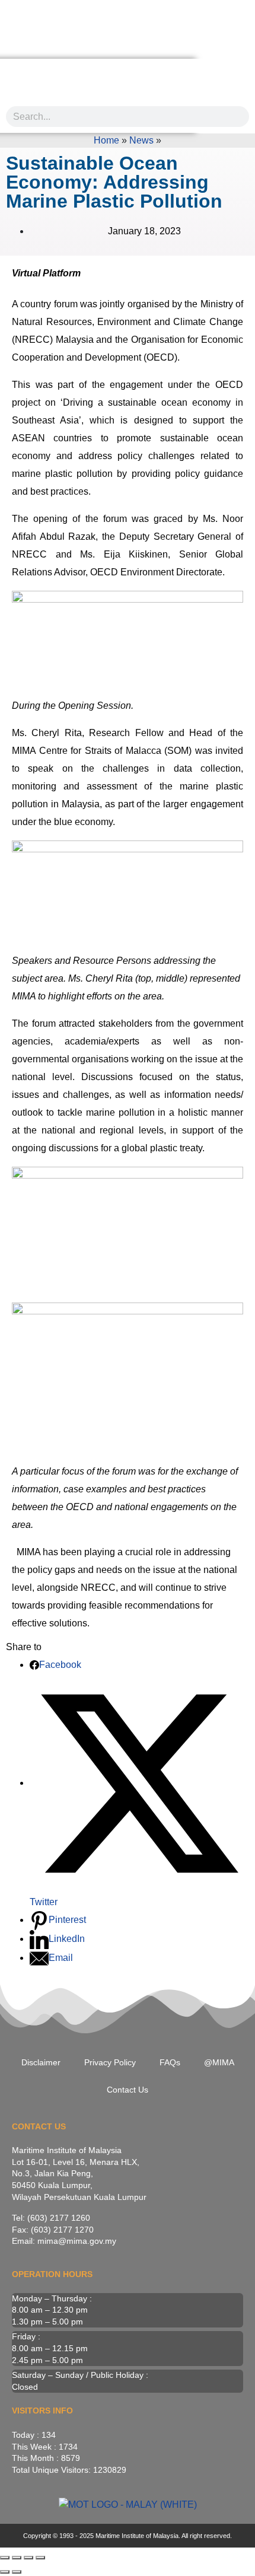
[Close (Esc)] (40, 2558)
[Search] (239, 117)
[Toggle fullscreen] (17, 2558)
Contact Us (128, 2090)
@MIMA (219, 2062)
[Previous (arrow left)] (5, 2572)
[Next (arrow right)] (17, 2572)
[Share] (28, 2558)
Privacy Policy (110, 2062)
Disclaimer (41, 2062)
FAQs (170, 2062)
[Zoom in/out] (5, 2558)
